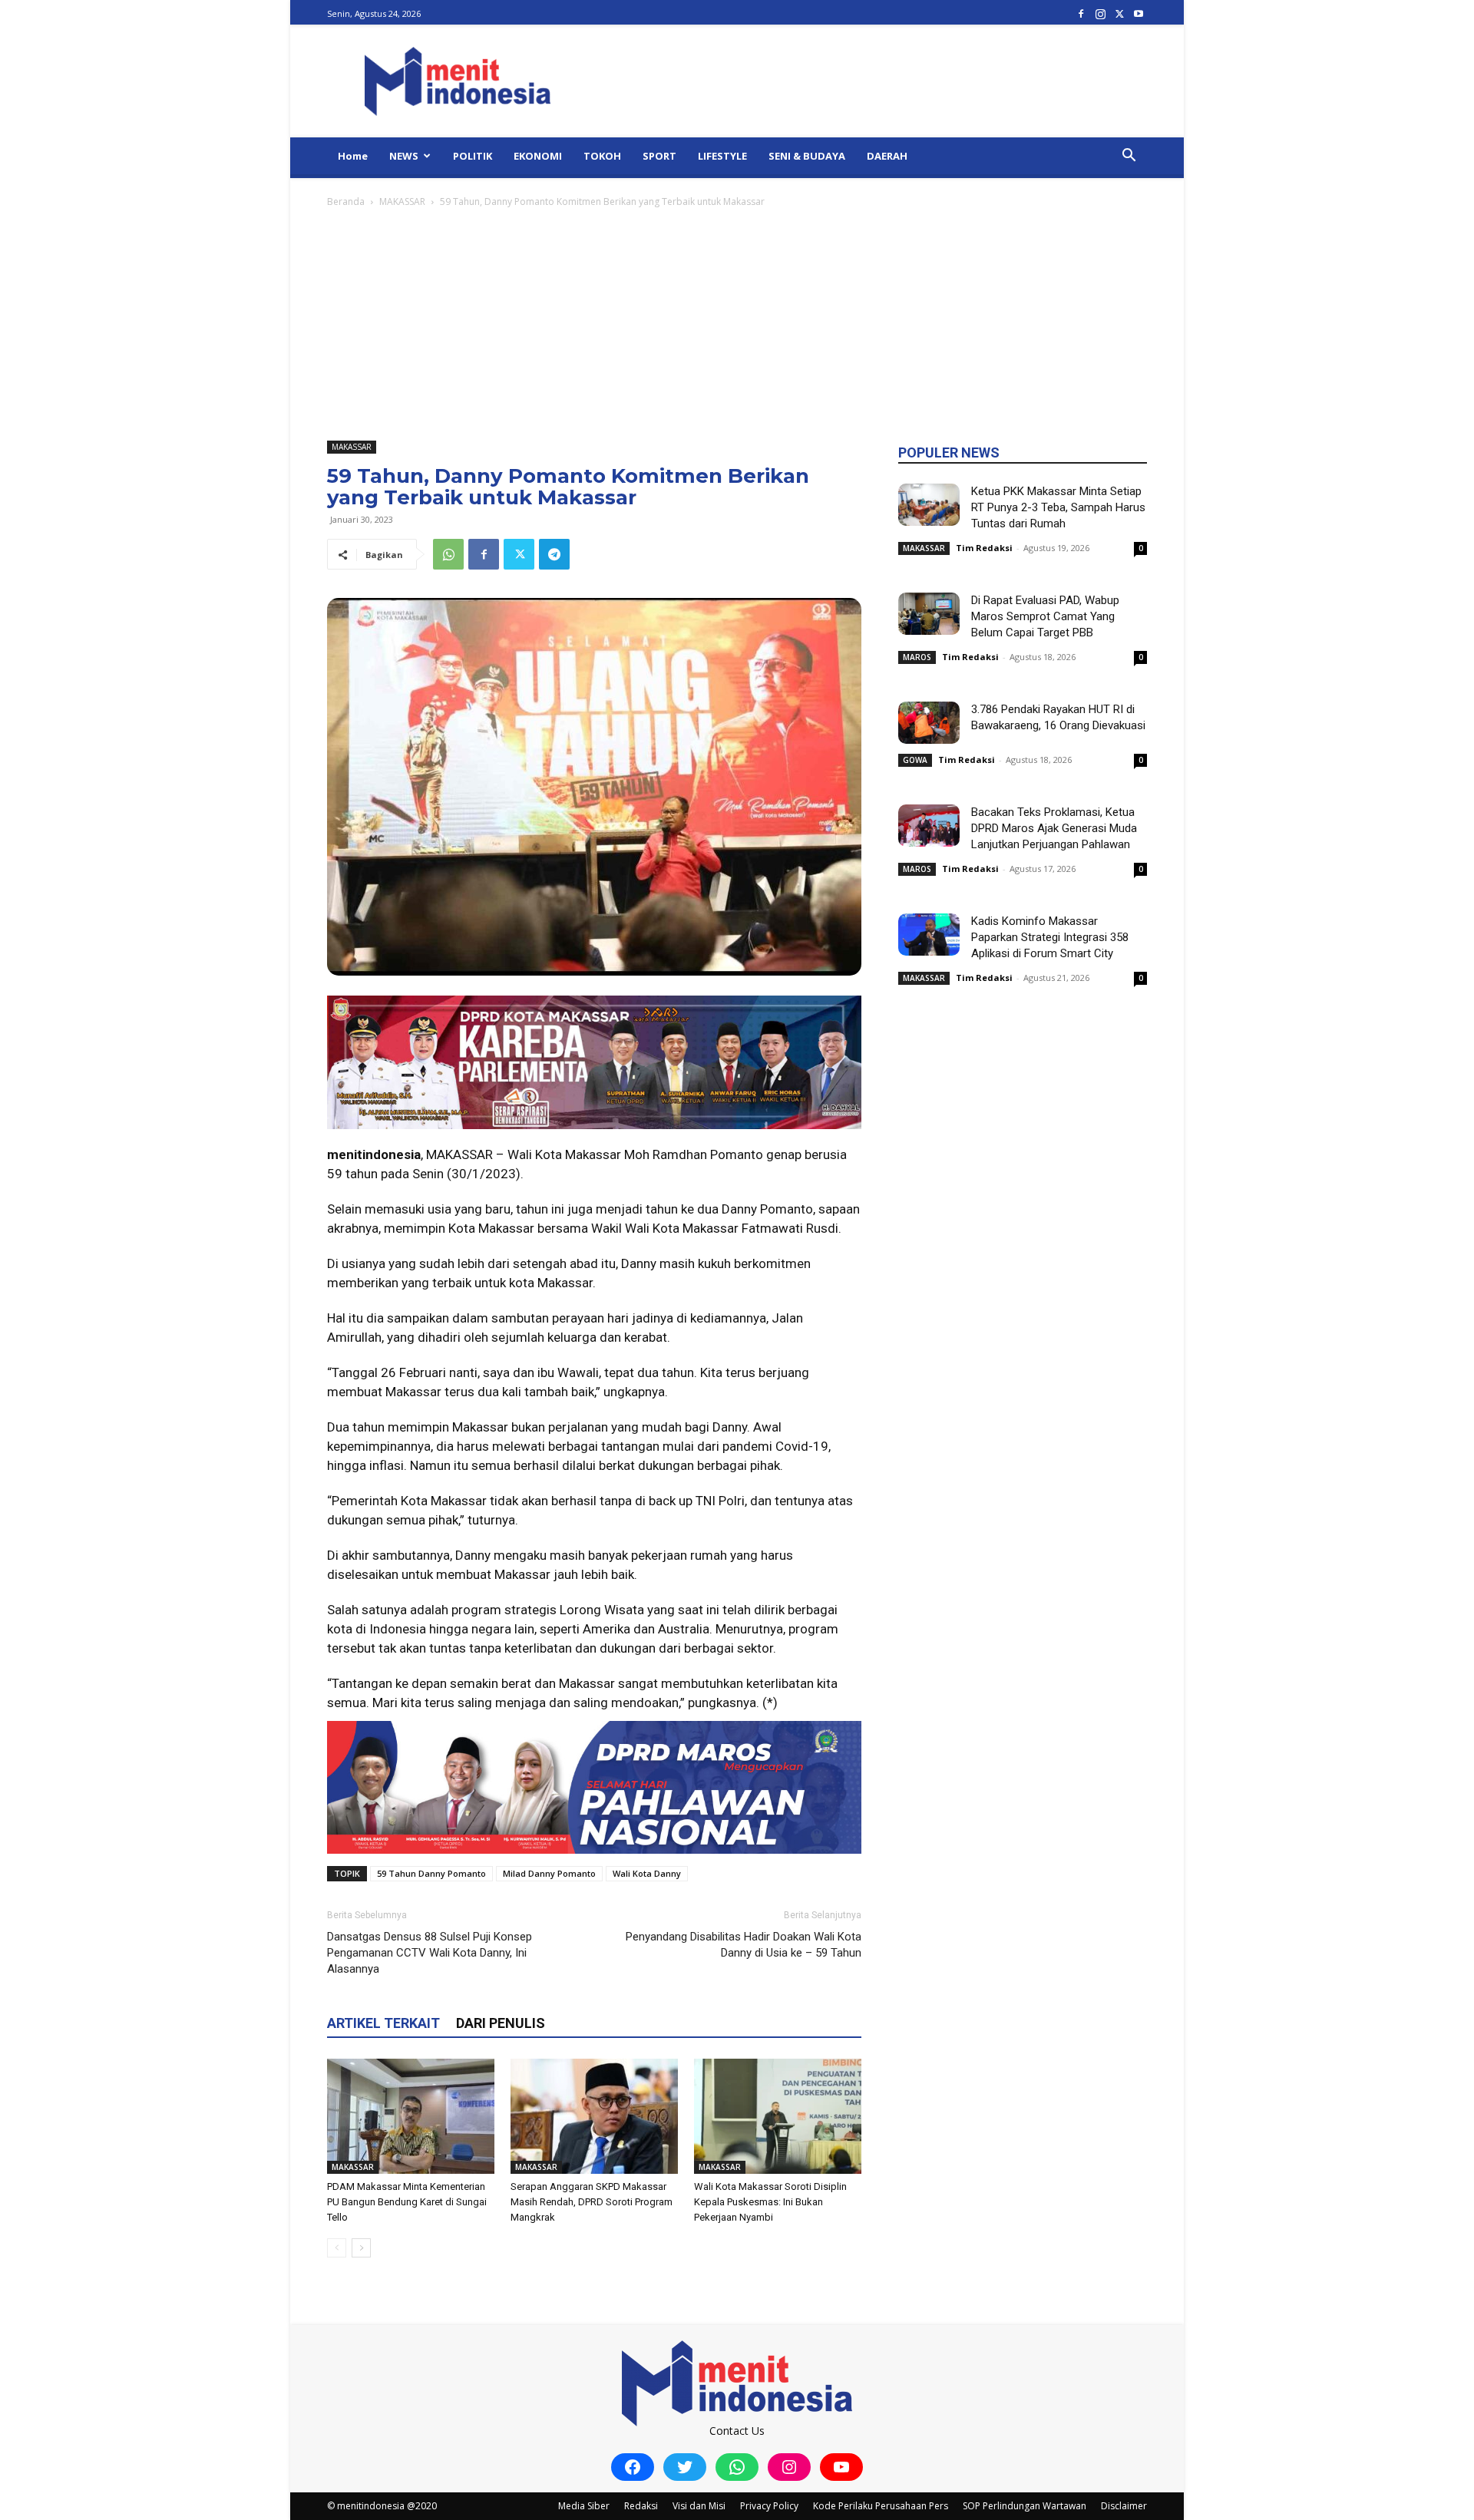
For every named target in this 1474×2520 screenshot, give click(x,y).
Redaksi (641, 2506)
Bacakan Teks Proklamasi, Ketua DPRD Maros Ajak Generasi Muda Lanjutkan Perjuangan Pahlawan (1054, 828)
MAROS (917, 657)
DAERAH (887, 156)
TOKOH (602, 156)
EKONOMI (538, 156)
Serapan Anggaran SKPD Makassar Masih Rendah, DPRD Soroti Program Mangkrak (592, 2202)
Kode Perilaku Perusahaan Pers (881, 2506)
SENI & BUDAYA (807, 156)
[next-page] (361, 2248)
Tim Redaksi (984, 548)
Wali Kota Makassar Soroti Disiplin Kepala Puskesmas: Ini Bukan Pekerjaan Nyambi (770, 2202)
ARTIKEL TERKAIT (383, 2023)
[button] (1129, 157)
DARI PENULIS (501, 2023)
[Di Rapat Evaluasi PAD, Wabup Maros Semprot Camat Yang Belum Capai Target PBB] (929, 614)
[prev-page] (337, 2248)
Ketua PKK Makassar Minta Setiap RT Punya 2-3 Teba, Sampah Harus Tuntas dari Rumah (1058, 507)
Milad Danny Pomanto (549, 1873)
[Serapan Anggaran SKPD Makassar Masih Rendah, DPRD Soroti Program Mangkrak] (594, 2116)
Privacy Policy (769, 2506)
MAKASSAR (402, 201)
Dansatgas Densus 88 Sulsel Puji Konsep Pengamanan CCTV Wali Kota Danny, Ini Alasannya (430, 1953)
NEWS (404, 156)
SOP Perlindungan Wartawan (1025, 2506)
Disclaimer (1124, 2506)
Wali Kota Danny (647, 1873)
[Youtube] (1139, 13)
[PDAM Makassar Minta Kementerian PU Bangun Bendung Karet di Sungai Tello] (411, 2116)
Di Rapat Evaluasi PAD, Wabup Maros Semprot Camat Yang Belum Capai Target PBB (1045, 616)
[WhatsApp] (448, 554)
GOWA (915, 760)
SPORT (659, 156)
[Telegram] (554, 554)
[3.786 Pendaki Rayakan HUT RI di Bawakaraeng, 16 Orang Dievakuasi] (929, 723)
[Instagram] (1100, 13)
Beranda (346, 201)
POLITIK (473, 156)
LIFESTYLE (722, 156)
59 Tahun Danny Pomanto (431, 1873)
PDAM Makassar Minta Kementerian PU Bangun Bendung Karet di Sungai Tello (407, 2202)
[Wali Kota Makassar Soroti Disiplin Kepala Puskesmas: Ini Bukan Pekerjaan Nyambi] (778, 2116)
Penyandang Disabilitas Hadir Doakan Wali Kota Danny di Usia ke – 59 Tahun (744, 1945)
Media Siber (584, 2506)
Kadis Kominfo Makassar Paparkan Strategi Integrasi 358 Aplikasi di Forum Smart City (1050, 937)
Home (353, 156)
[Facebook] (1081, 13)
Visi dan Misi (699, 2506)
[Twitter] (1119, 13)
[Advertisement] (737, 325)
